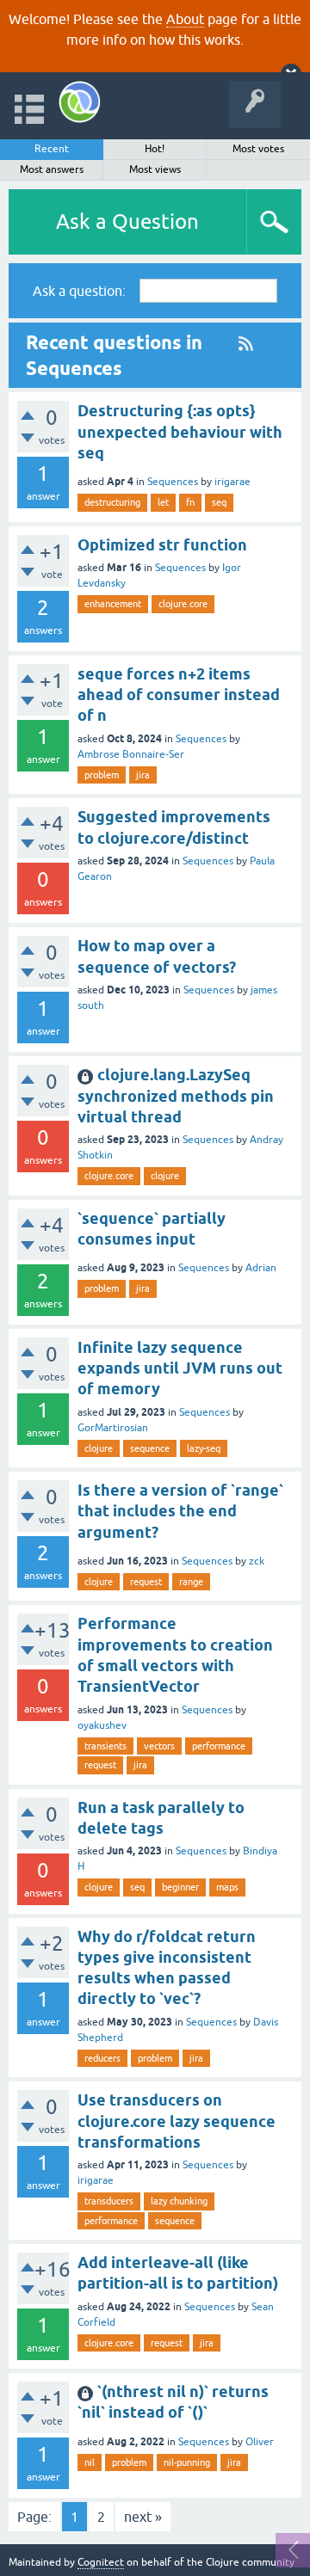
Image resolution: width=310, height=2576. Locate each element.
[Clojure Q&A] (80, 102)
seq (219, 502)
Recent (52, 149)
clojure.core (183, 604)
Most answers (52, 169)
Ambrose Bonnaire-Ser (131, 754)
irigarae (232, 482)
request (146, 1582)
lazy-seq (204, 1448)
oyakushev (102, 1725)
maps (227, 1887)
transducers (109, 2201)
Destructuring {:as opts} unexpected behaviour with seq (180, 432)
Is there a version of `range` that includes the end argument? (180, 1511)
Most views (155, 169)
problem (102, 775)
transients (105, 1746)
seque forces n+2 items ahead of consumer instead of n (179, 695)
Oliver (260, 2442)
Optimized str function (162, 545)
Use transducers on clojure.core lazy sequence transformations (177, 2121)
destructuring (112, 502)
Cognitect (101, 2562)
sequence (150, 1448)
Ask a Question (127, 221)
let (163, 502)
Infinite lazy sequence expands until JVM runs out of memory (180, 1368)
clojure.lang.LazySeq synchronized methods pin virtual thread (176, 1096)
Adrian (261, 1268)
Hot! (155, 149)
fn (190, 502)
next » (143, 2517)
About (185, 19)
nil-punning (187, 2462)
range (191, 1582)
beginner (180, 1887)
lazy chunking (179, 2201)
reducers (102, 2058)
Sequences (173, 482)
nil (90, 2462)
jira (143, 775)
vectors (159, 1746)
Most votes (258, 149)
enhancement (113, 604)
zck (257, 1561)
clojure (165, 1176)
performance (219, 1746)
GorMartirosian (113, 1428)
